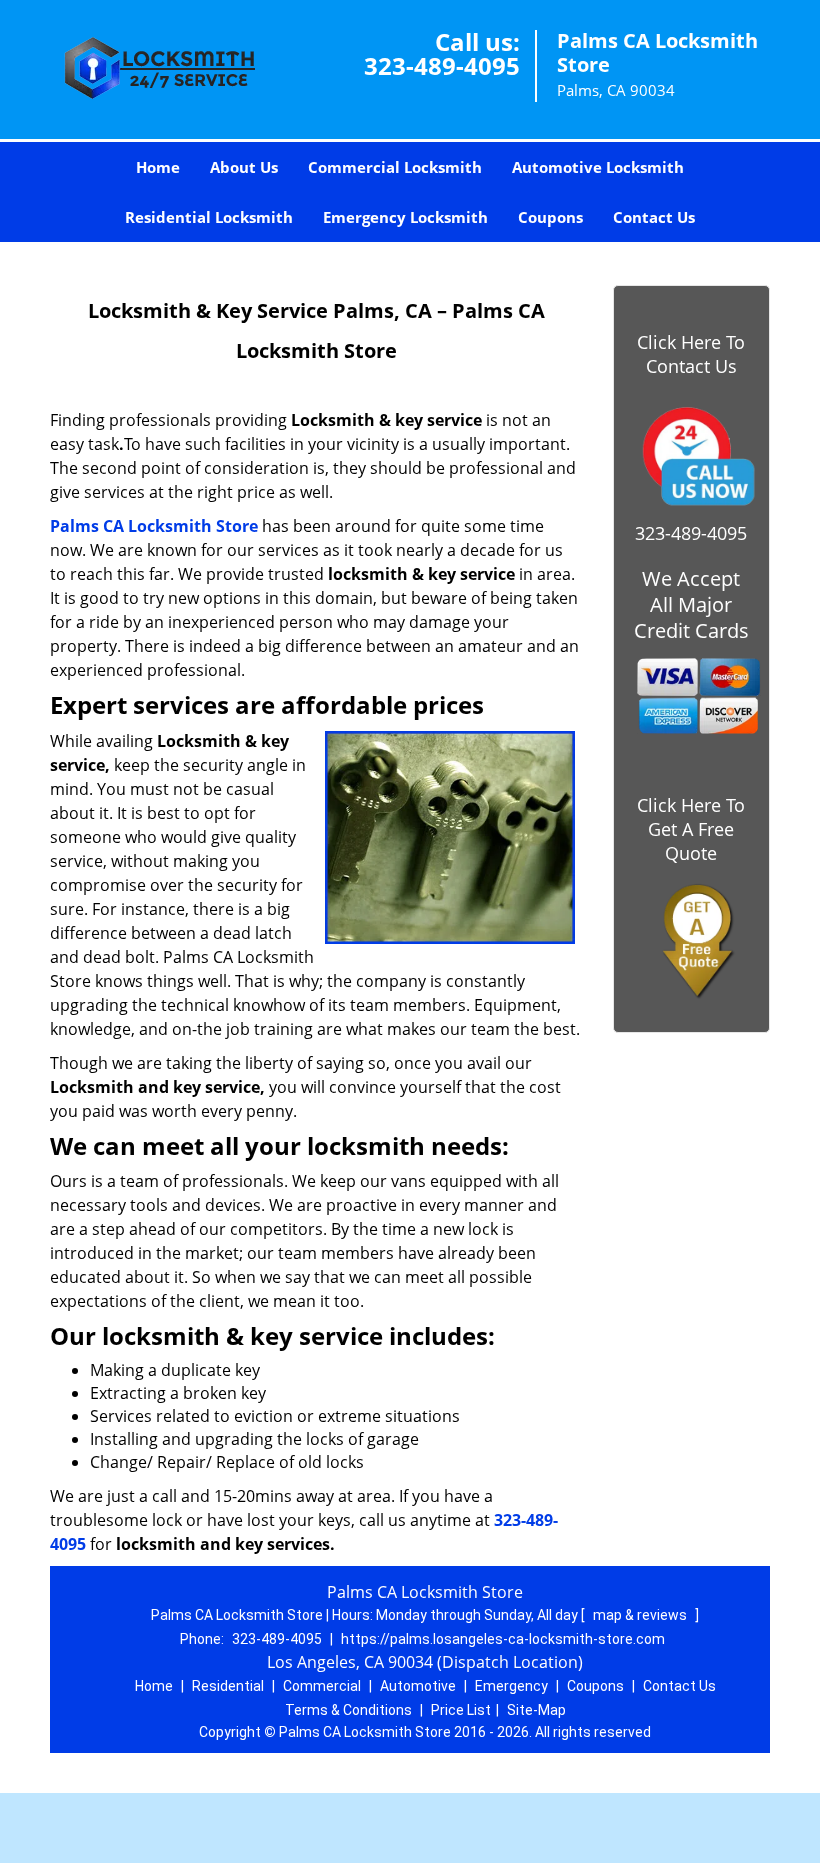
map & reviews (641, 1615)
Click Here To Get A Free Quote (691, 829)
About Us (244, 167)
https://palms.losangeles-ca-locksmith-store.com (503, 1639)
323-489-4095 (442, 65)
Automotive (418, 1686)
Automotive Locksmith (598, 167)
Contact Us (654, 217)
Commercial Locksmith (395, 167)
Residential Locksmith (209, 217)
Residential (228, 1686)
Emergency (511, 1686)
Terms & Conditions (348, 1710)
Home (158, 167)
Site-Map (536, 1710)
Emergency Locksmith (405, 217)
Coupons (550, 217)
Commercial (322, 1686)
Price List (461, 1710)
